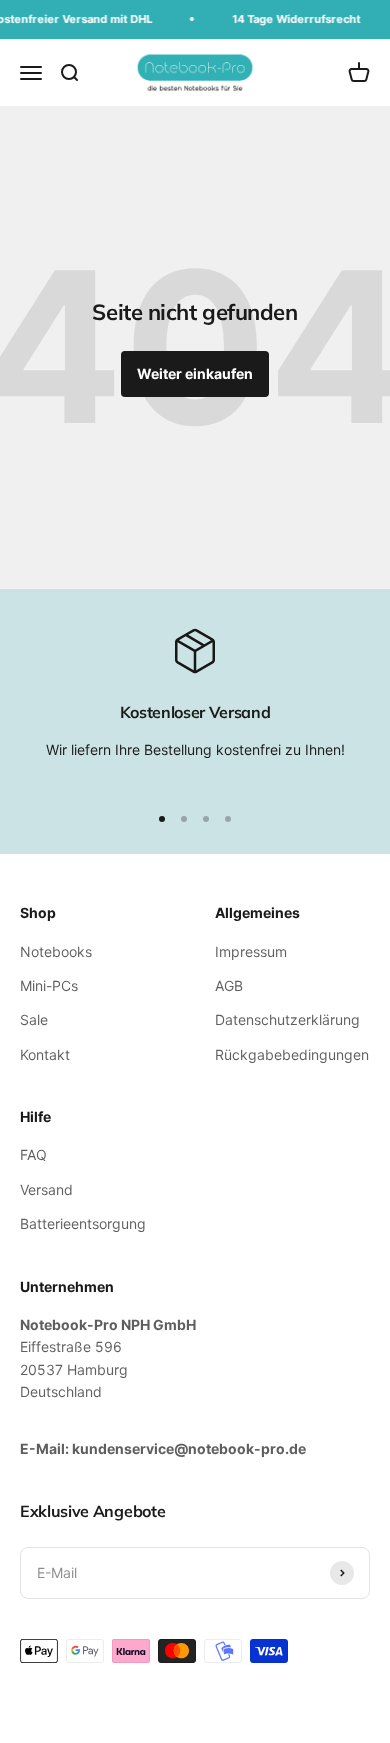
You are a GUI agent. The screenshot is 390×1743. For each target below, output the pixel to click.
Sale (34, 1019)
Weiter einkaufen (195, 373)
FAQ (33, 1154)
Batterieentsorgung (83, 1223)
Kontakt (45, 1054)
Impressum (251, 951)
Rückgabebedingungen (292, 1054)
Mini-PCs (49, 985)
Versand (46, 1189)
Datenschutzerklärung (287, 1019)
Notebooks (56, 951)
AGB (229, 985)
